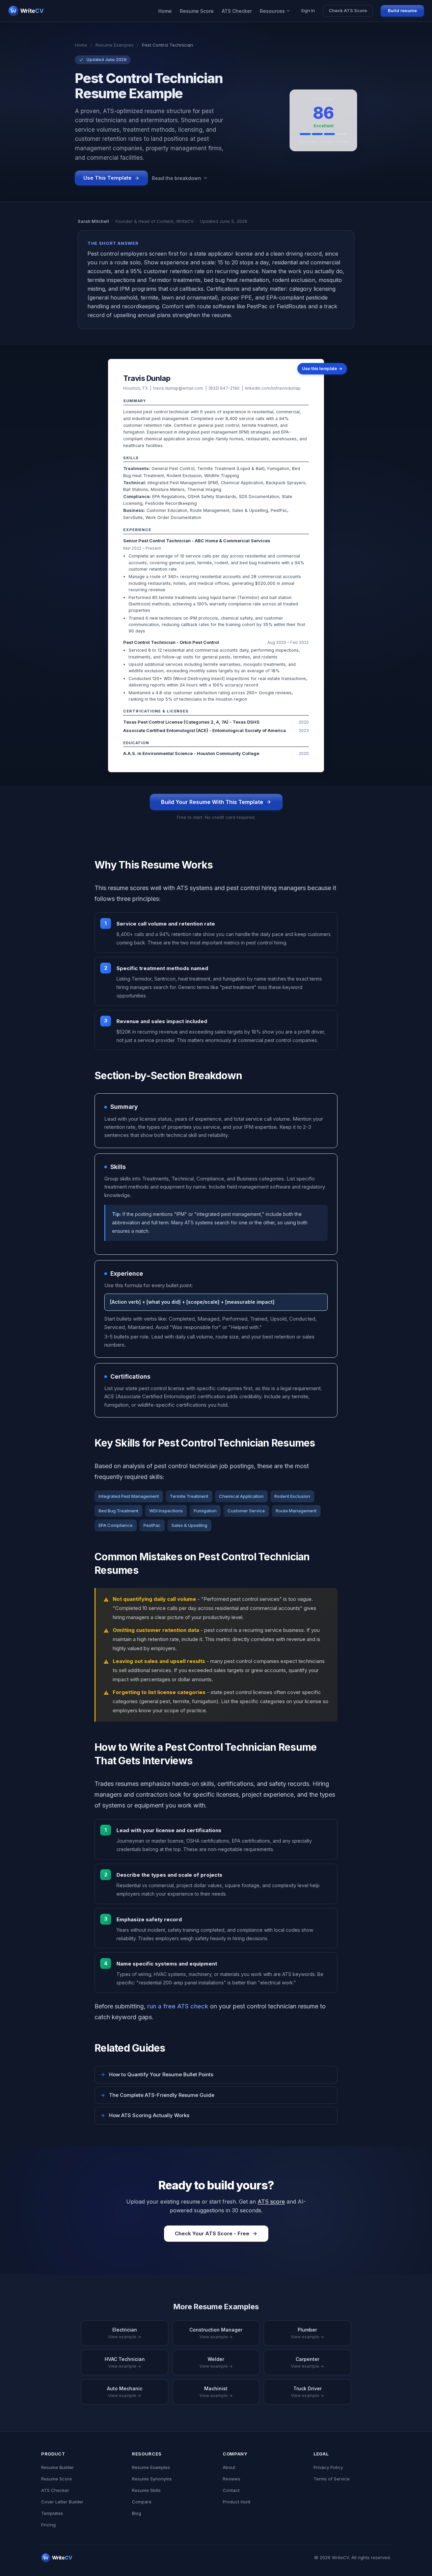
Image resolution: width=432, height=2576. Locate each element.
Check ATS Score (348, 10)
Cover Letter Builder (62, 2502)
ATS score (271, 2202)
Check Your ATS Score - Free (212, 2233)
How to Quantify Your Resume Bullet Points (157, 2074)
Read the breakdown (177, 178)
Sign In (308, 10)
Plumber (307, 2333)
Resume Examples (115, 45)
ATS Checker (237, 11)
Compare (142, 2502)
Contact (231, 2490)
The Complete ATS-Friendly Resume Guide (157, 2095)
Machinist (216, 2392)
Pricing (48, 2525)
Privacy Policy (328, 2467)
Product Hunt (237, 2502)
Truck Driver (307, 2392)
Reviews (232, 2479)
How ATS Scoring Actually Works (145, 2115)
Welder (216, 2362)
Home (165, 11)
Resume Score (197, 11)
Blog (137, 2513)
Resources (272, 11)
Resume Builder (58, 2467)
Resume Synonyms (152, 2479)
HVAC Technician (125, 2362)
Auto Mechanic (125, 2392)
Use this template (322, 369)
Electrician (125, 2333)
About (229, 2467)
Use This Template (107, 178)
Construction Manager (216, 2333)
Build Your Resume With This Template (212, 802)
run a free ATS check (178, 2006)
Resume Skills (146, 2490)
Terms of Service (332, 2479)
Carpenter (307, 2362)
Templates (52, 2513)
